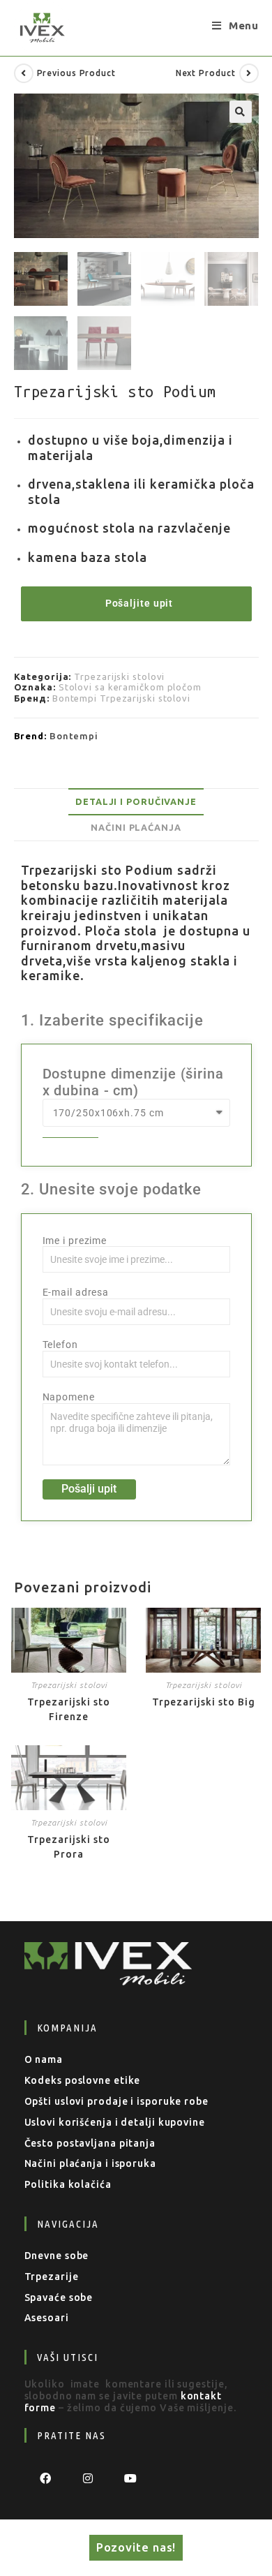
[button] (241, 112)
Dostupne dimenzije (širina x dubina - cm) (133, 1082)
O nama (44, 2059)
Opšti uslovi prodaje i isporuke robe (116, 2101)
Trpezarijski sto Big (204, 1702)
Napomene (69, 1397)
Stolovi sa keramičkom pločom (130, 687)
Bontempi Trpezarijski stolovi (121, 698)
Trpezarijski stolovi (119, 676)
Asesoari (47, 2318)
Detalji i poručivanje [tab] (136, 801)
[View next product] (249, 73)
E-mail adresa (76, 1292)
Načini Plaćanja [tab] (136, 827)
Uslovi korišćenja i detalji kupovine (115, 2122)
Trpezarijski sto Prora (69, 1847)
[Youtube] (131, 2478)
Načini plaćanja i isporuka (90, 2163)
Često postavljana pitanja (90, 2143)
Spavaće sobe (59, 2297)
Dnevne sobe (57, 2256)
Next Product (206, 73)
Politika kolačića (68, 2184)
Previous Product (76, 73)
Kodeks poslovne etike (83, 2080)
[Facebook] (46, 2478)
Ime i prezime (75, 1241)
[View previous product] (24, 73)
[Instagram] (88, 2478)
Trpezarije (52, 2277)
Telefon (60, 1345)
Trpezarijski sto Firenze (69, 1709)
